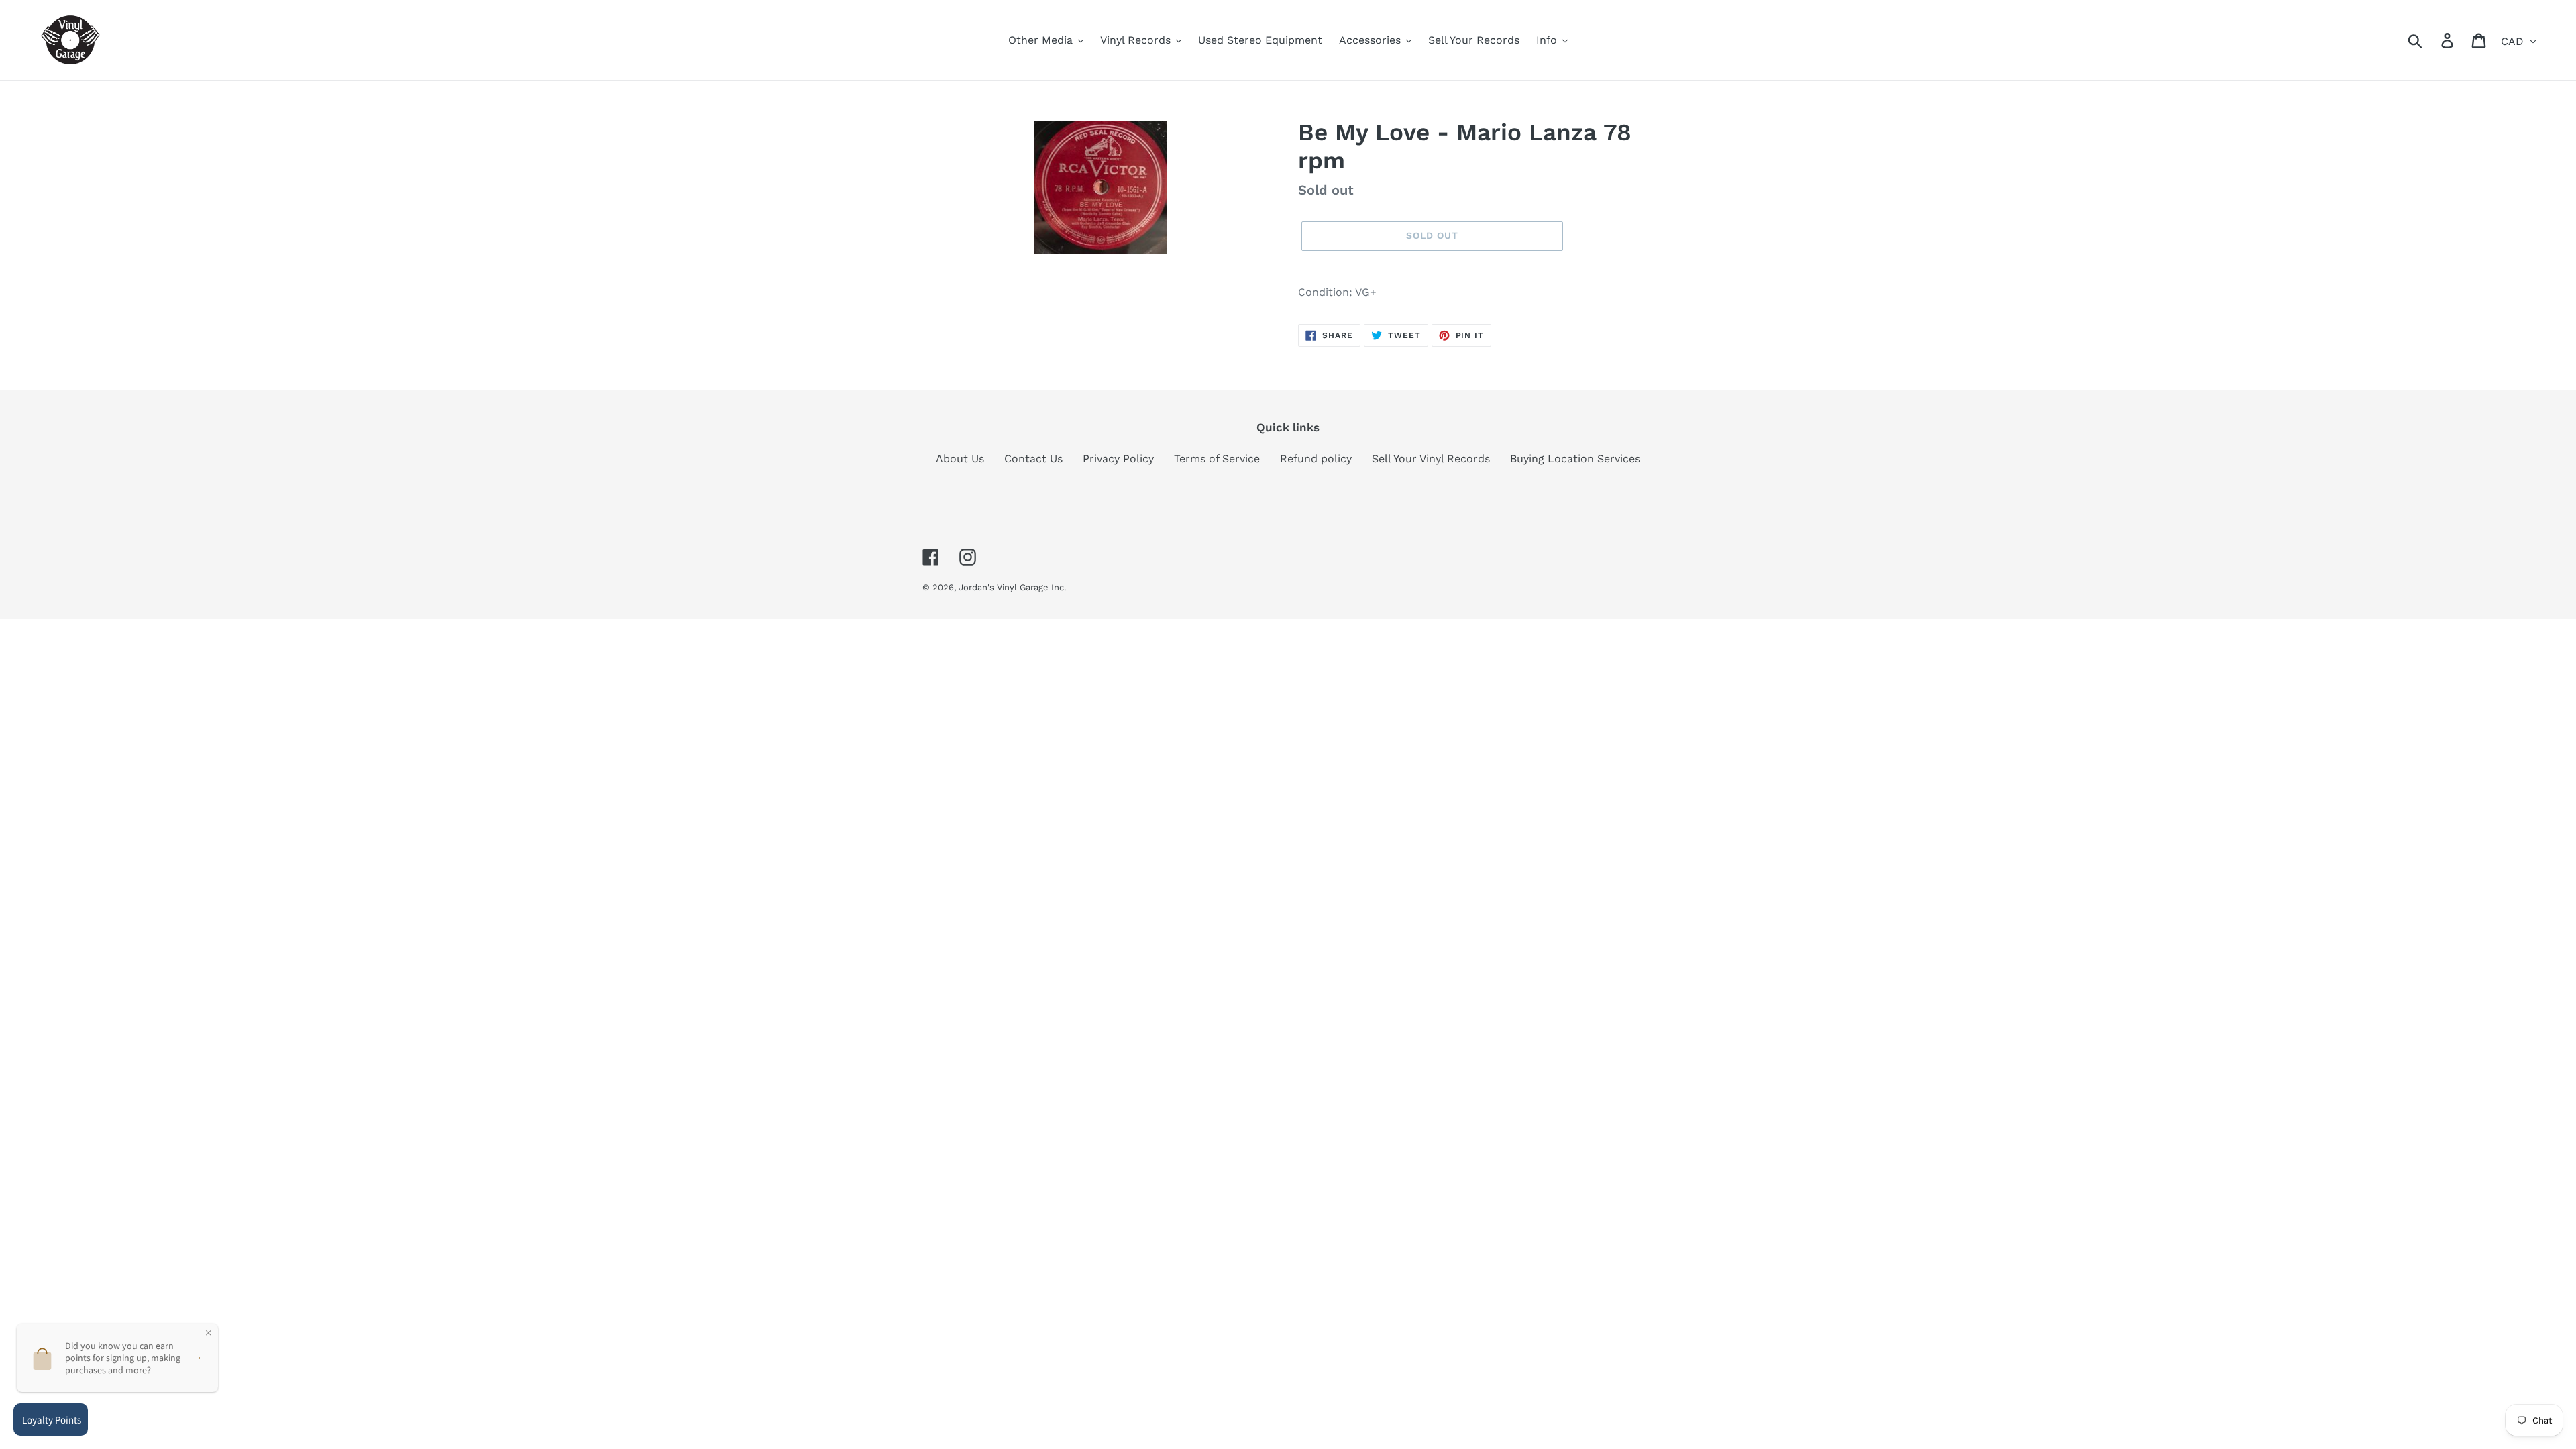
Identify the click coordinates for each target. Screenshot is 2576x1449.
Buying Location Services (1575, 459)
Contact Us (1033, 459)
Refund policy (1316, 459)
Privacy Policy (1118, 459)
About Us (960, 459)
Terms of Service (1217, 459)
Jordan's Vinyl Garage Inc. (1012, 587)
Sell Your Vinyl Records (1431, 459)
